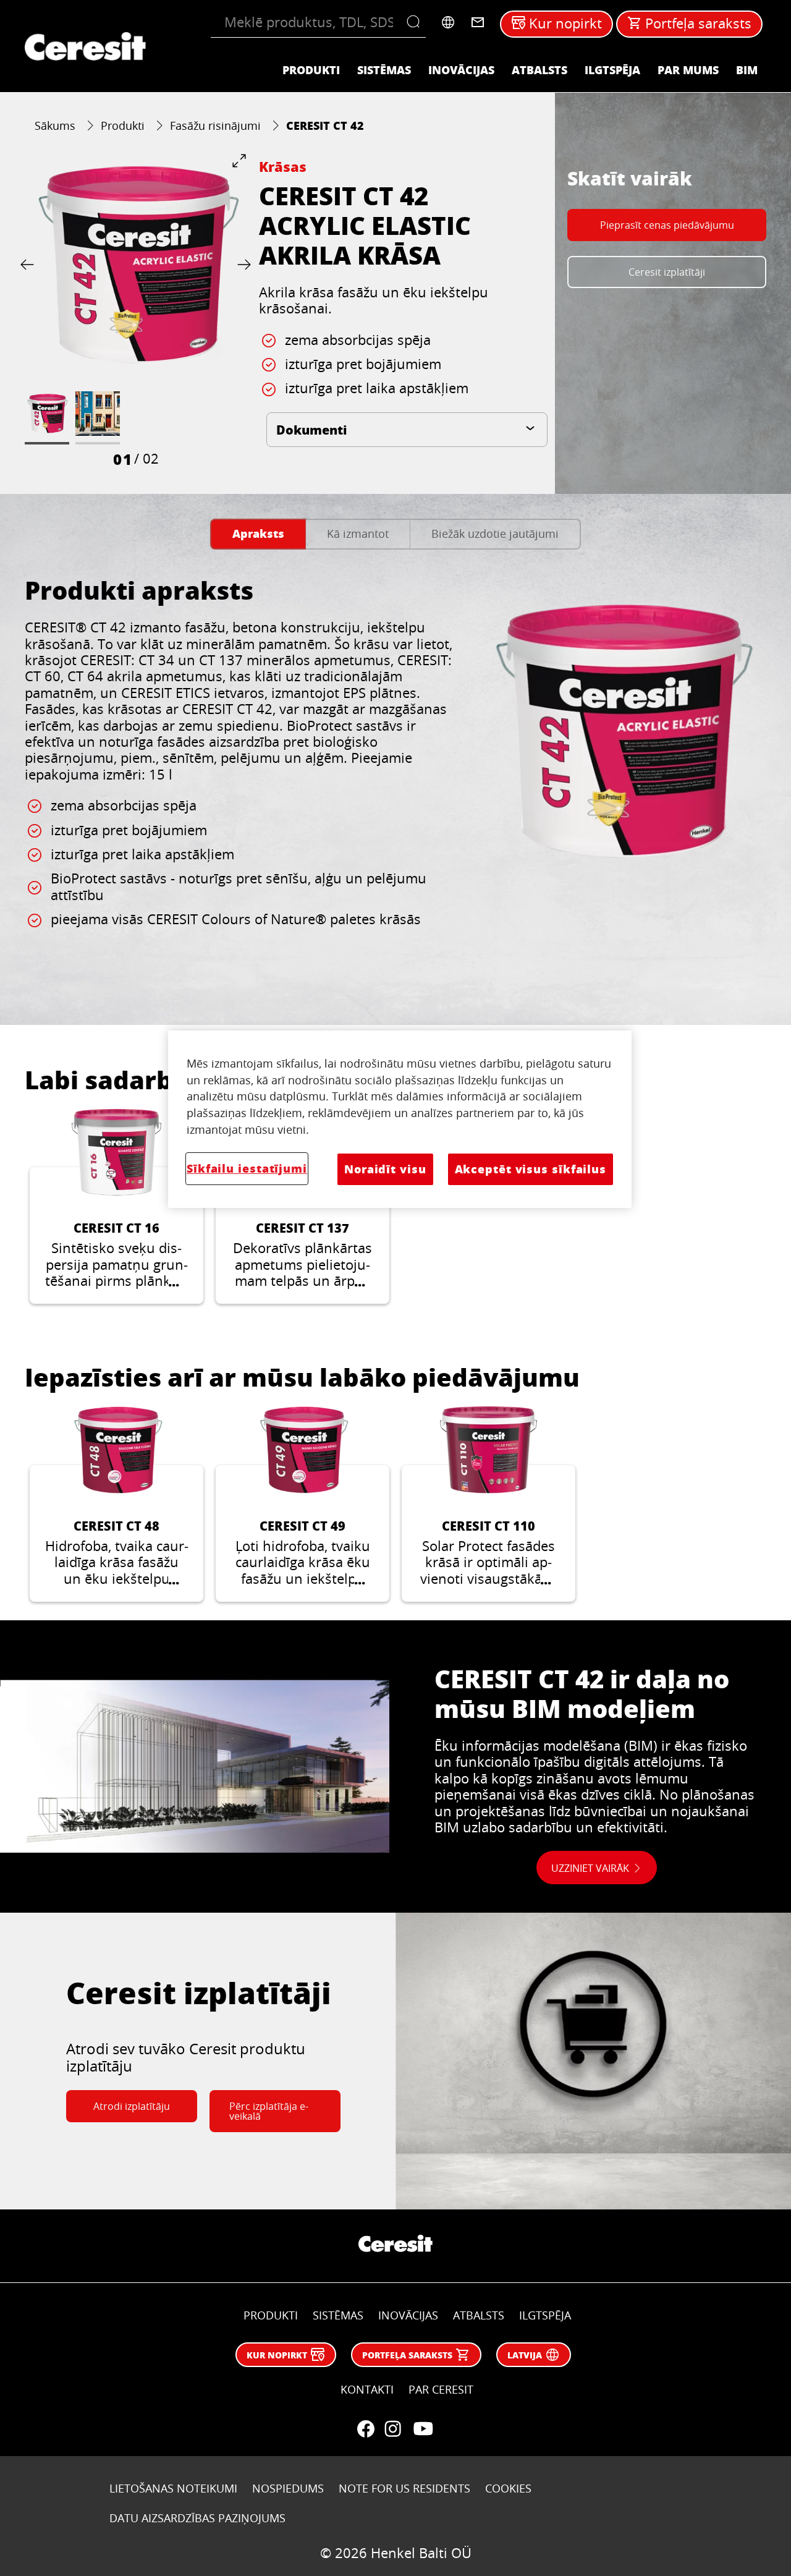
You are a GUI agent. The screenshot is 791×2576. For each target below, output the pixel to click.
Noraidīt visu (385, 1169)
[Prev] (30, 264)
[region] (400, 1119)
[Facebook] (366, 2429)
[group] (136, 311)
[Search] (416, 22)
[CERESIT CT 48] (116, 1504)
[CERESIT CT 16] (116, 1207)
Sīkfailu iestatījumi (247, 1168)
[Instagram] (393, 2429)
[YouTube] (423, 2429)
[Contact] (478, 22)
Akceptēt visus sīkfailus (531, 1169)
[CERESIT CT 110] (489, 1504)
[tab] (258, 534)
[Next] (242, 264)
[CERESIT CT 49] (302, 1504)
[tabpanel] (395, 780)
